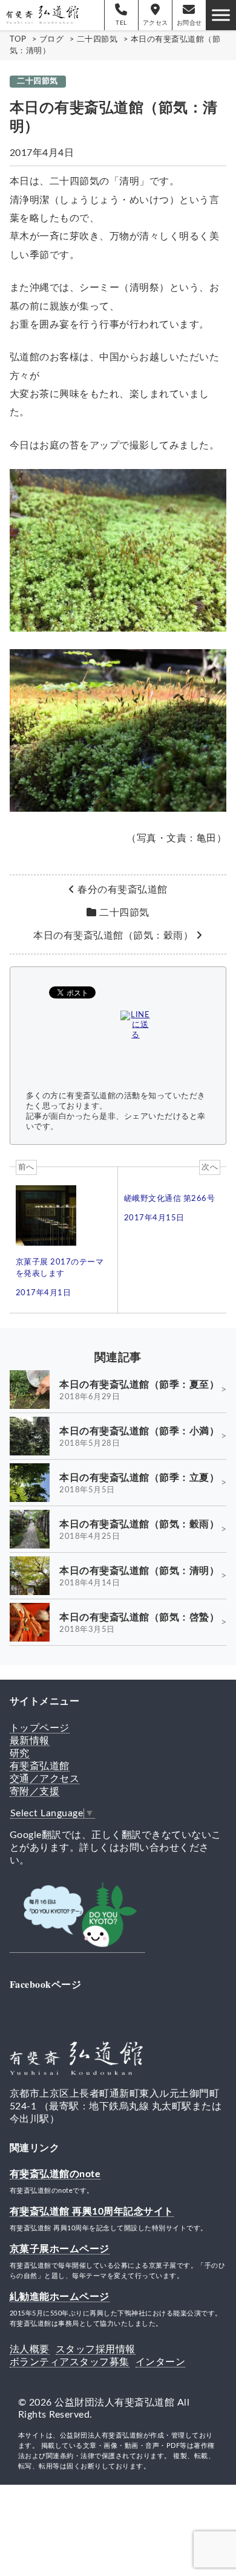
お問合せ (189, 23)
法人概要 (30, 2349)
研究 (20, 1753)
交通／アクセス (45, 1779)
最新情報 (30, 1741)
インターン (161, 2362)
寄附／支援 (35, 1791)
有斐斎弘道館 (40, 1766)
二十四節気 (38, 81)
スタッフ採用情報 (96, 2349)
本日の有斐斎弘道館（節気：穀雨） (113, 936)
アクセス (156, 23)
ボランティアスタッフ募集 (70, 2362)
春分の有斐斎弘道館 (123, 890)
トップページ (40, 1728)
